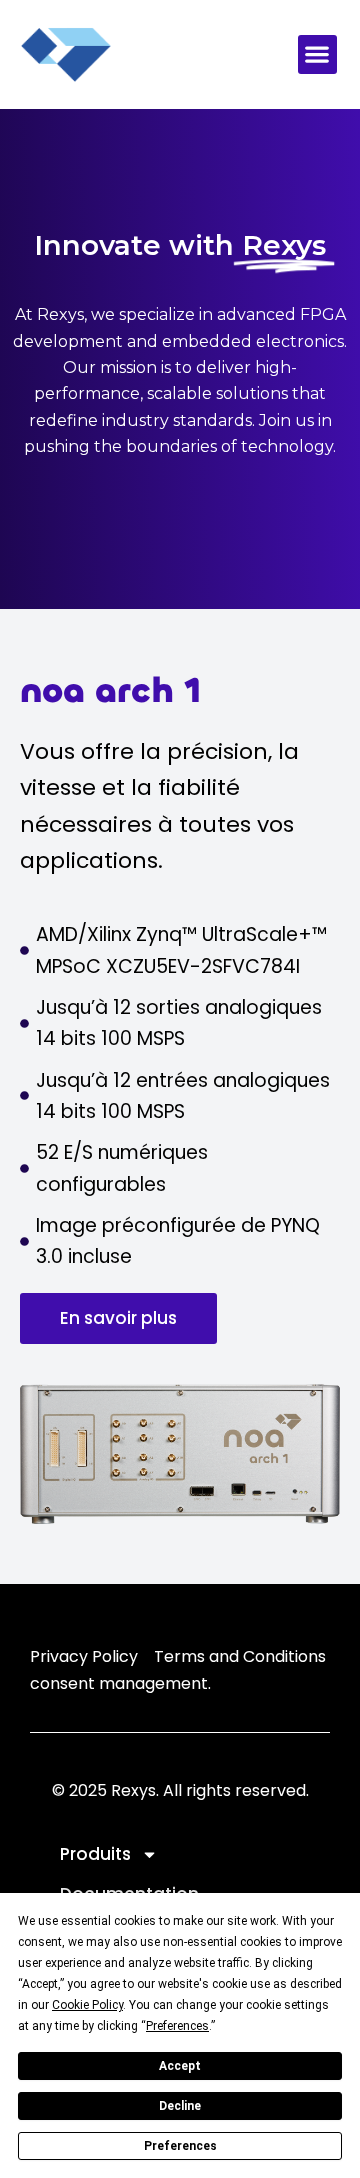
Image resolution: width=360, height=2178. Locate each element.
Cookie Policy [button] (87, 2005)
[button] (317, 54)
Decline (180, 2106)
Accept (180, 2066)
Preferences (180, 2146)
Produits (95, 1854)
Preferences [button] (177, 2026)
